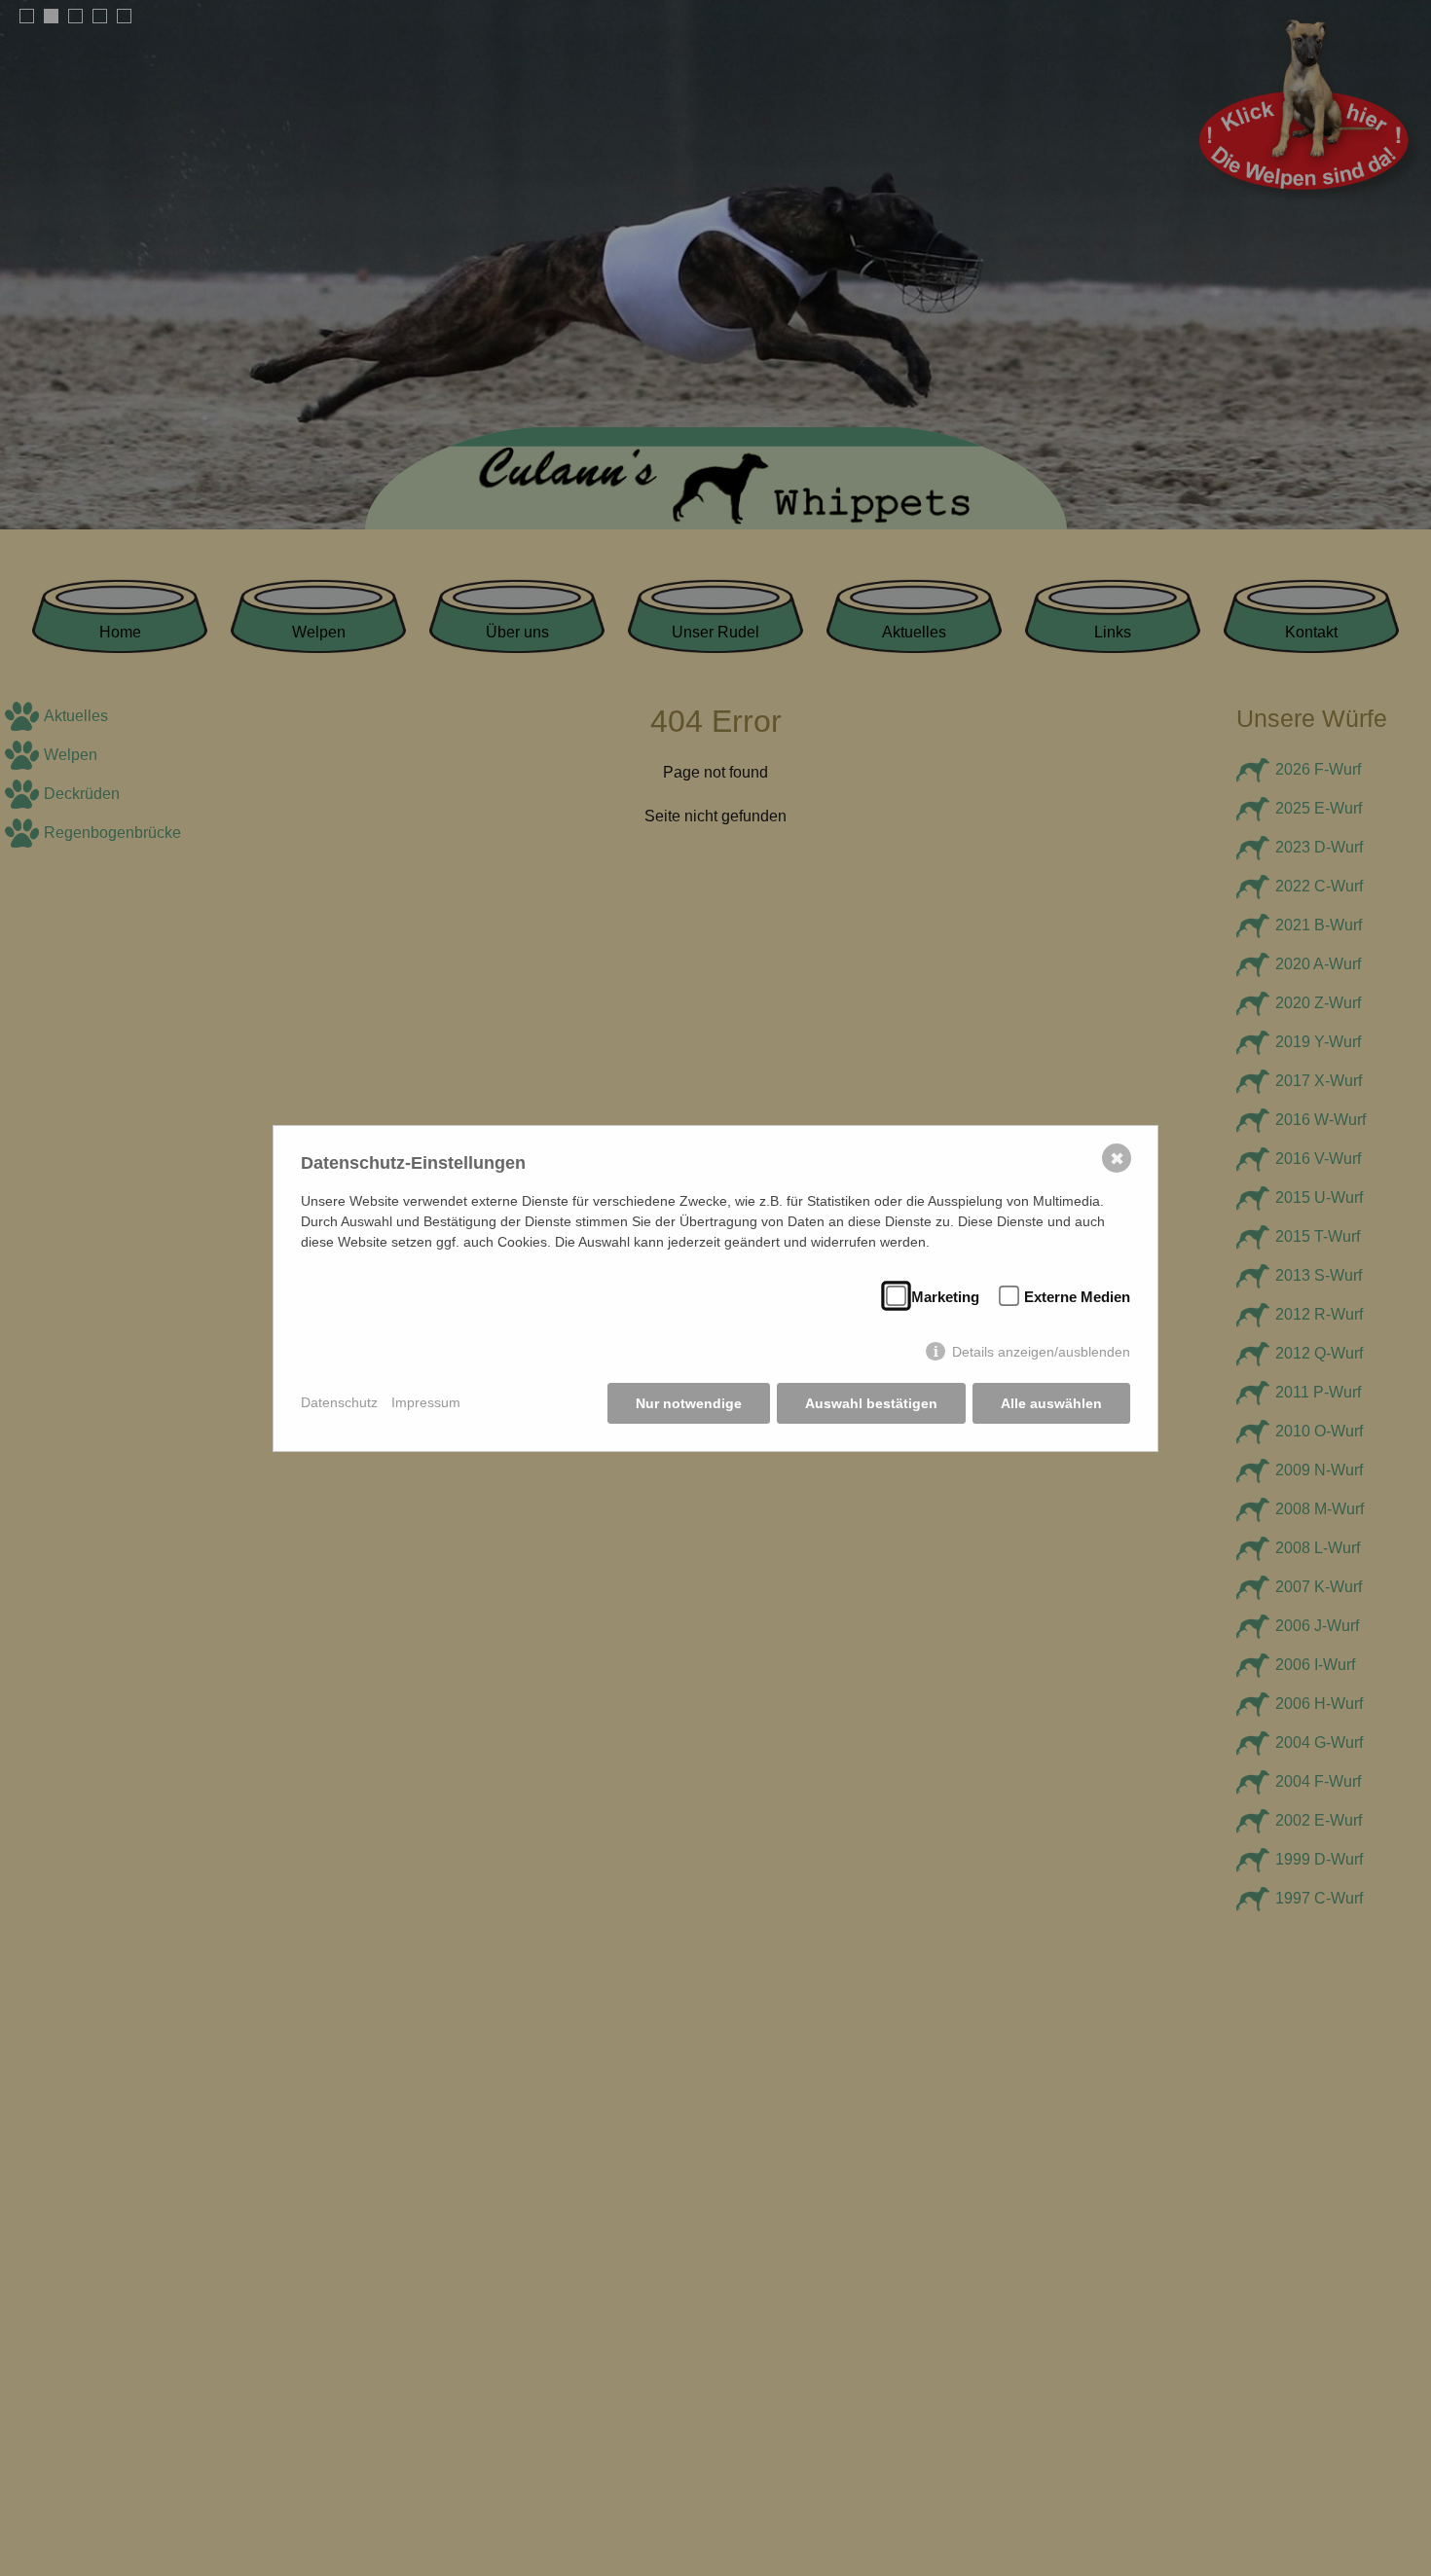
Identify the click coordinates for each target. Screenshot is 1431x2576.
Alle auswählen (1051, 1403)
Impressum (426, 1402)
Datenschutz (339, 1402)
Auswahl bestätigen (871, 1403)
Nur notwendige (689, 1403)
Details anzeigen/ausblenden (1041, 1352)
